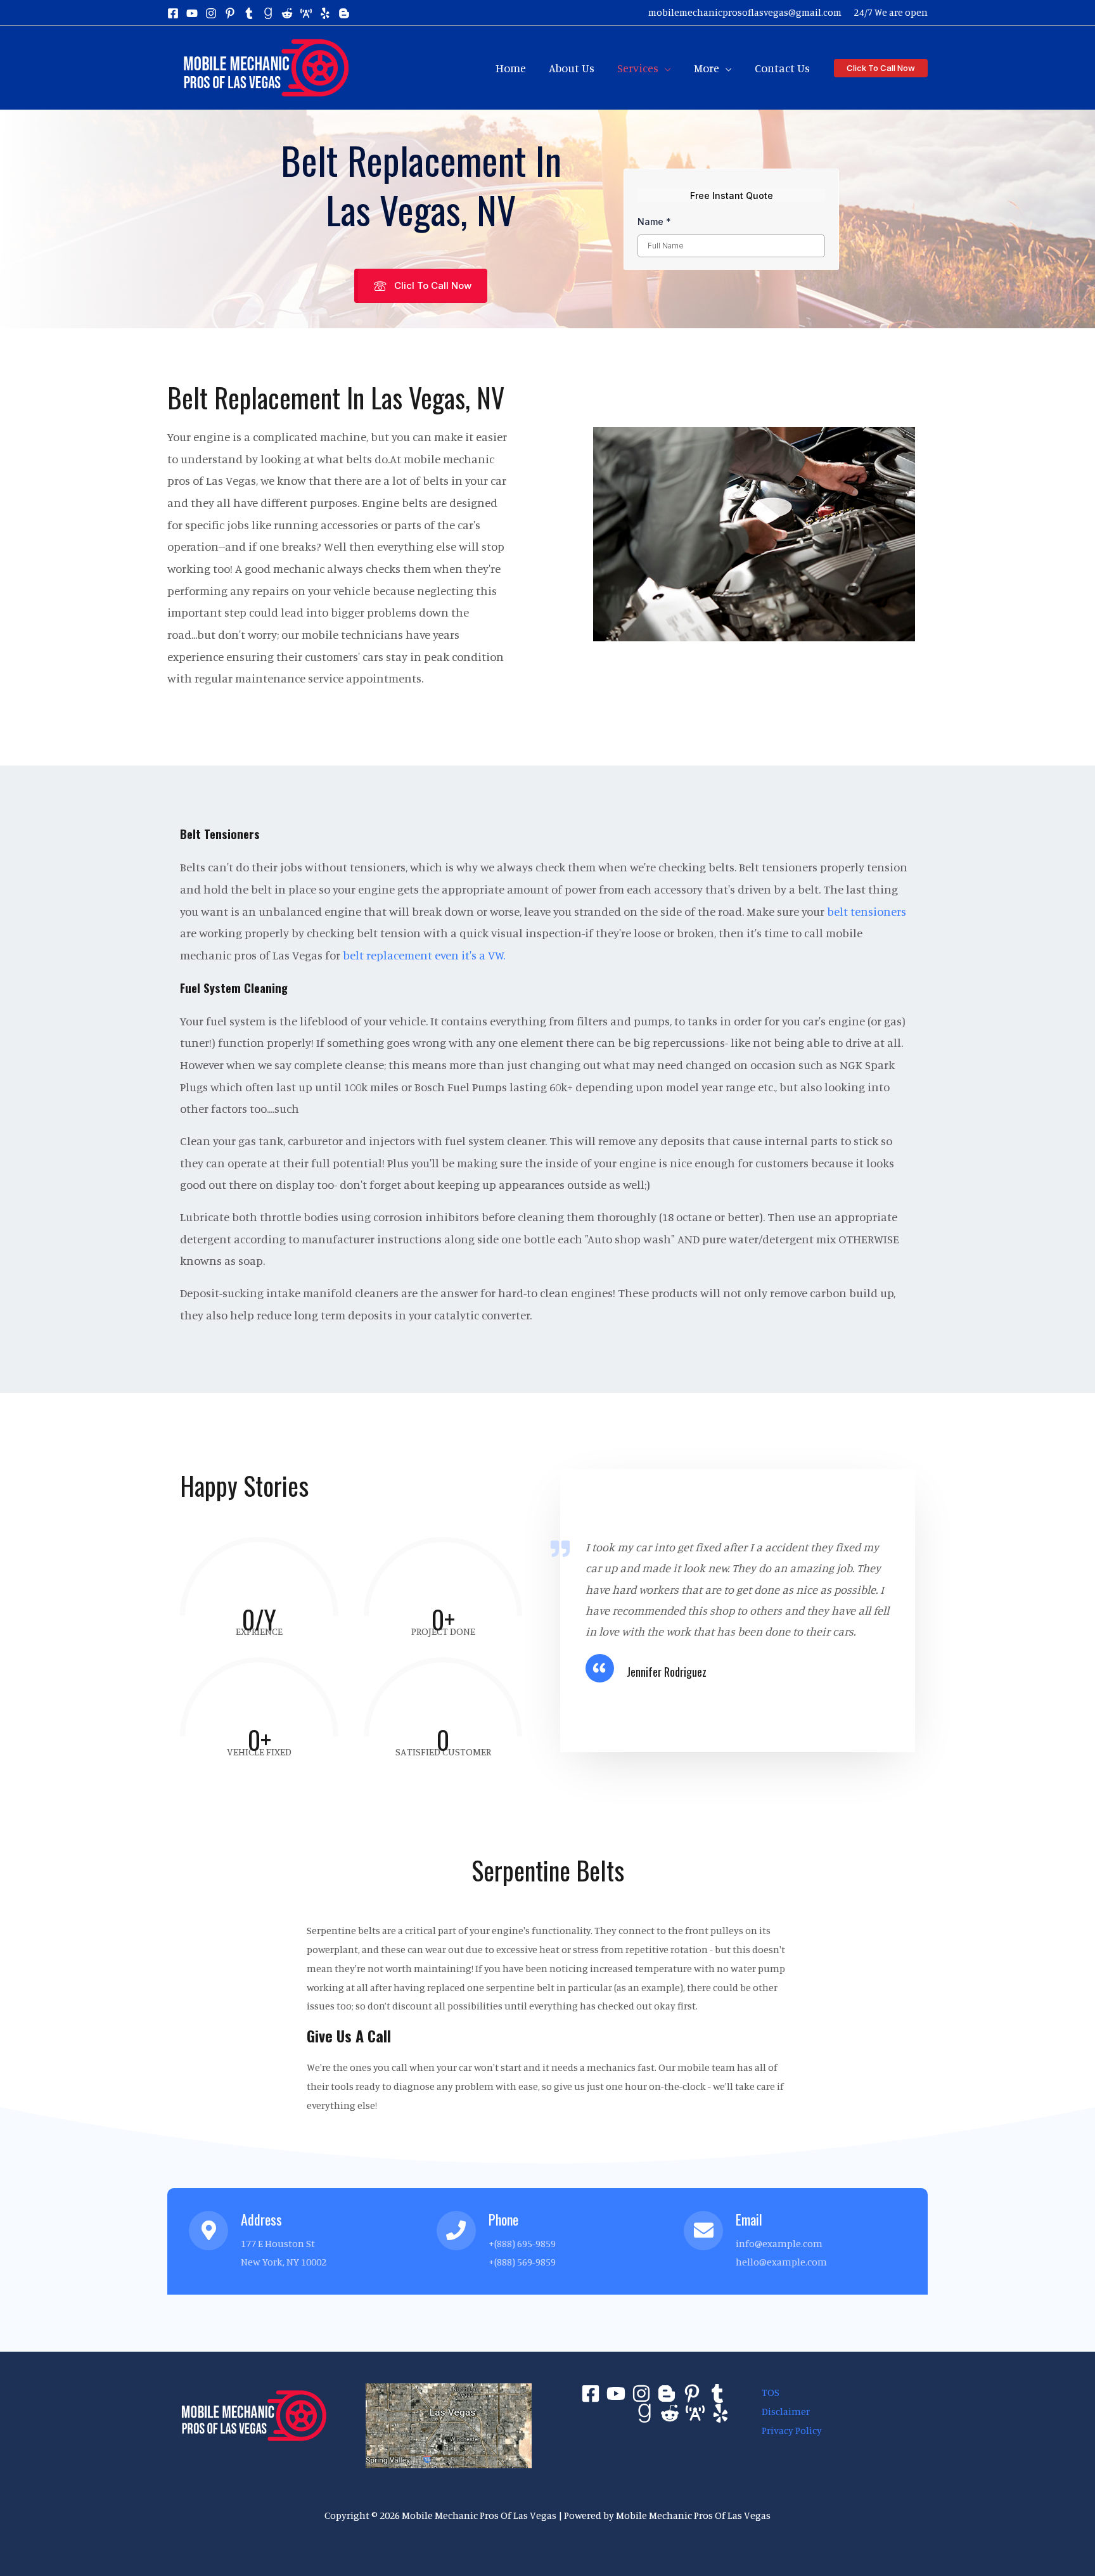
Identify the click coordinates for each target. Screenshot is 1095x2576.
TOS (771, 2392)
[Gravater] (644, 2413)
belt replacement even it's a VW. (424, 955)
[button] (665, 68)
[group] (259, 1584)
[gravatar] (268, 13)
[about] (306, 13)
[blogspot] (344, 13)
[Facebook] (173, 13)
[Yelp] (720, 2413)
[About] (695, 2413)
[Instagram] (211, 13)
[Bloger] (667, 2393)
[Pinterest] (692, 2393)
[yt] (192, 13)
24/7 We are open (891, 12)
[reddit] (287, 13)
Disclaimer (786, 2411)
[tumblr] (249, 13)
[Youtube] (616, 2393)
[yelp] (325, 13)
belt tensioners (867, 911)
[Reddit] (670, 2413)
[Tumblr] (717, 2393)
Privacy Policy (792, 2430)
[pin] (230, 13)
